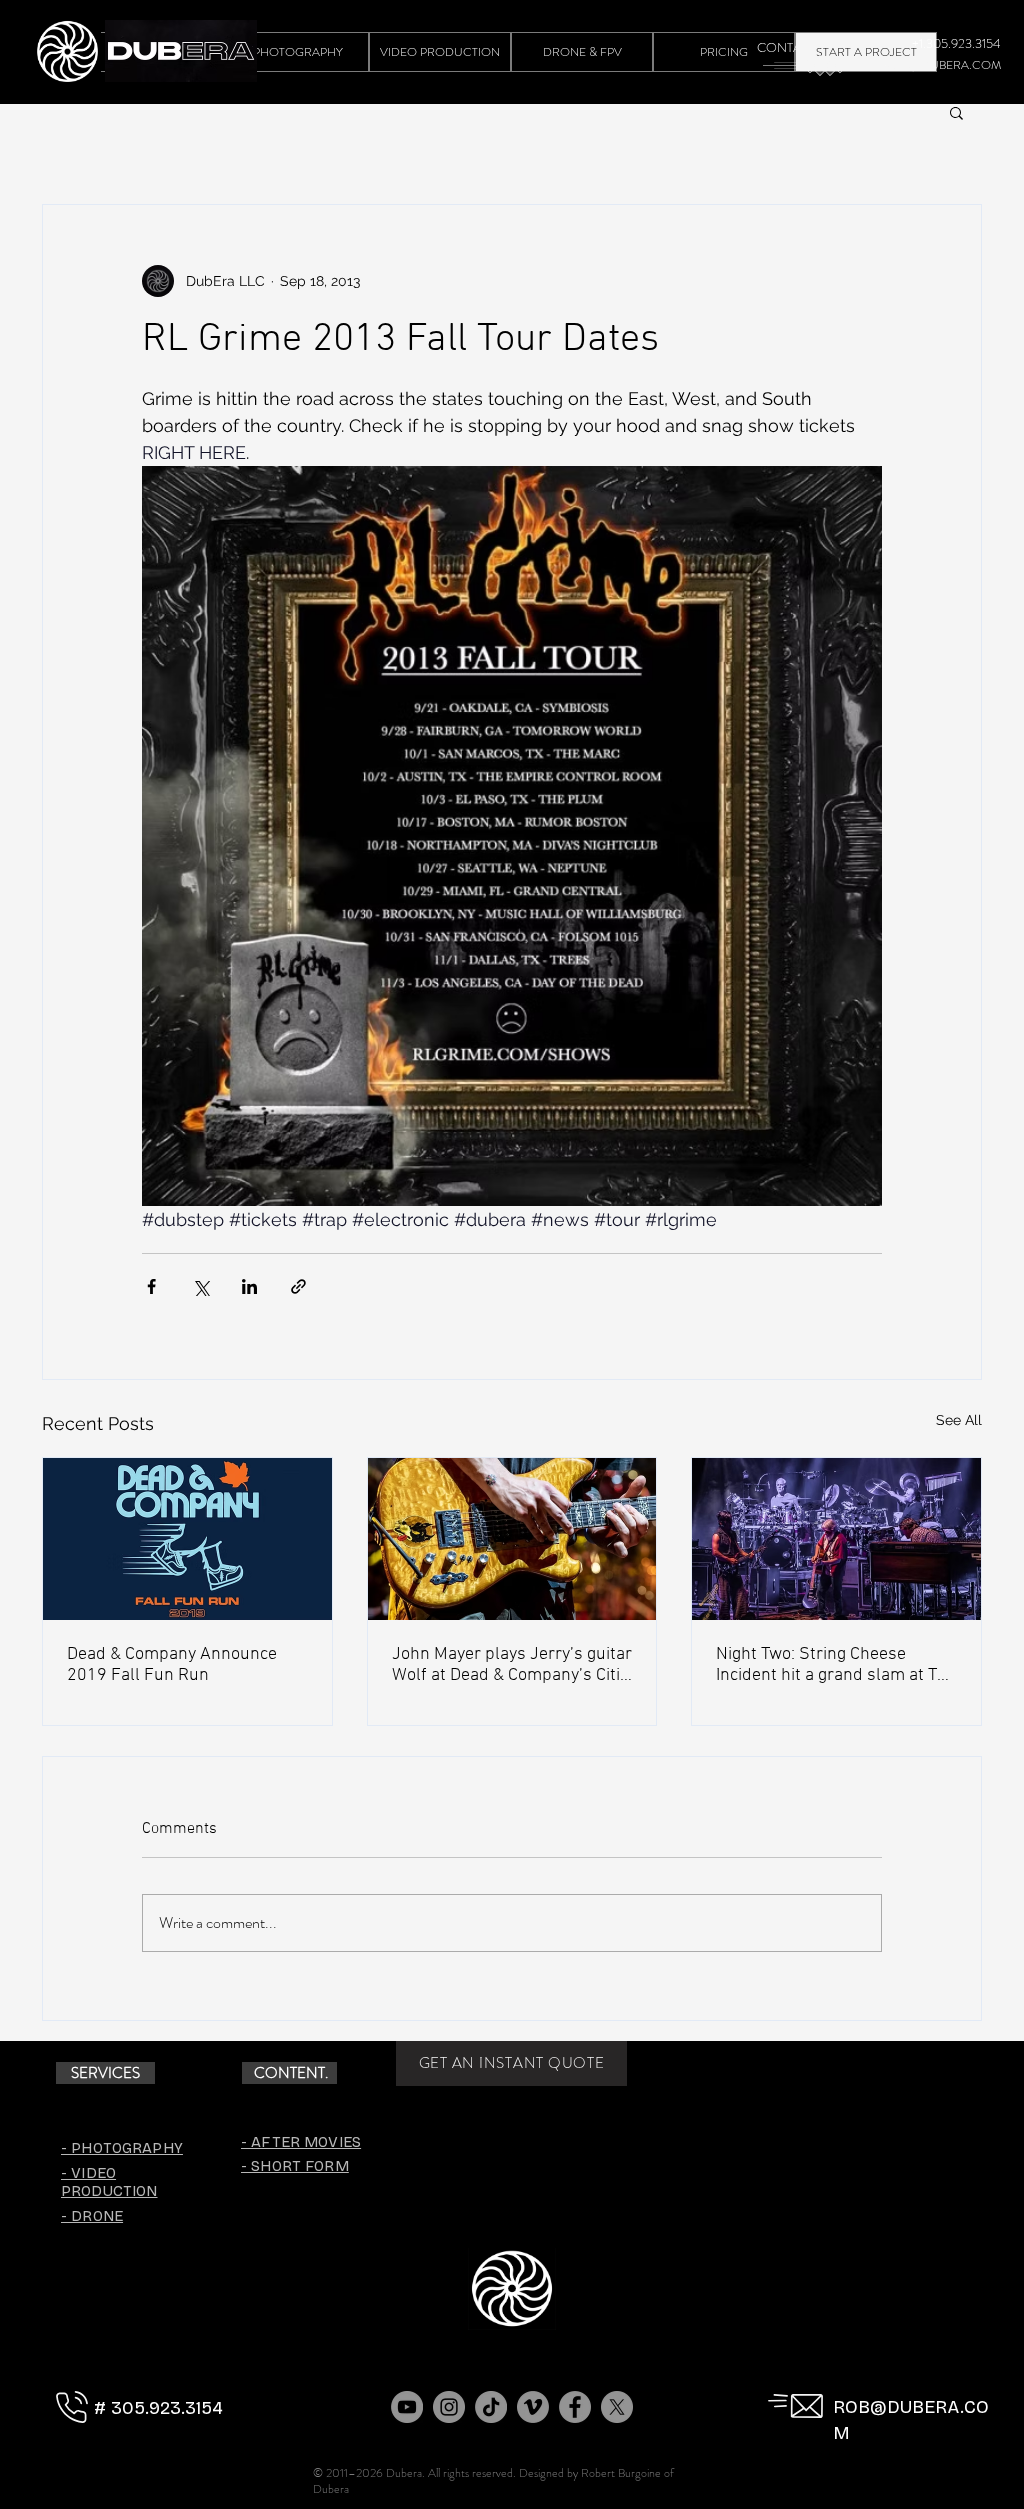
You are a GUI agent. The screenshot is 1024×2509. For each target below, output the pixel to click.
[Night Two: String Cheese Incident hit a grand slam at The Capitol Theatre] (836, 1539)
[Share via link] (298, 1286)
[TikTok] (491, 2407)
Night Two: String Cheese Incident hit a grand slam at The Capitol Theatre (836, 1665)
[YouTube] (407, 2407)
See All (959, 1420)
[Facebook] (575, 2407)
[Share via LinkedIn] (249, 1286)
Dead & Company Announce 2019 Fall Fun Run (172, 1665)
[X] (617, 2407)
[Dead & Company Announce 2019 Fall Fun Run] (187, 1539)
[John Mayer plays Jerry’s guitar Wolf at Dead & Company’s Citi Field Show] (512, 1539)
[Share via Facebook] (151, 1286)
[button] (956, 112)
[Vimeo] (533, 2407)
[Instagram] (449, 2407)
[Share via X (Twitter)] (200, 1286)
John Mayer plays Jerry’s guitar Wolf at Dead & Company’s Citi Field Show (512, 1665)
